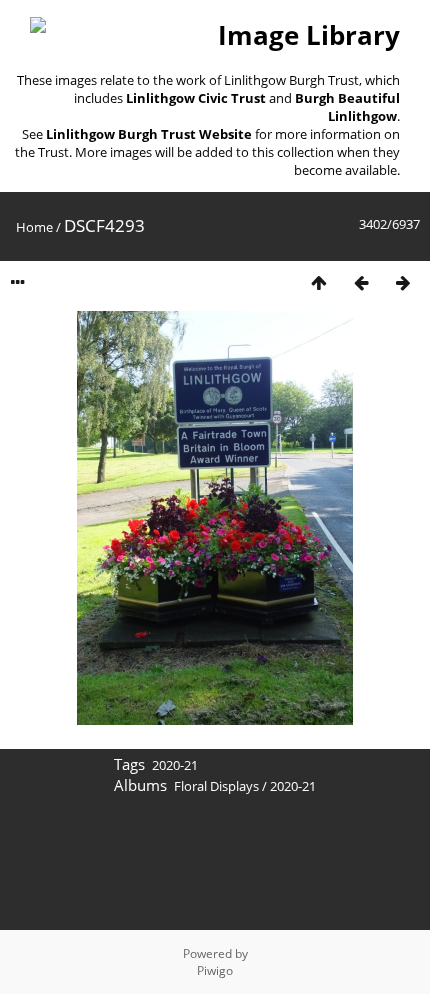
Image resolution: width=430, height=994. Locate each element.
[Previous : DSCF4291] (361, 282)
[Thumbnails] (319, 282)
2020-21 (175, 765)
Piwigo (215, 970)
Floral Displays (216, 786)
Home (34, 227)
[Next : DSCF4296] (403, 282)
